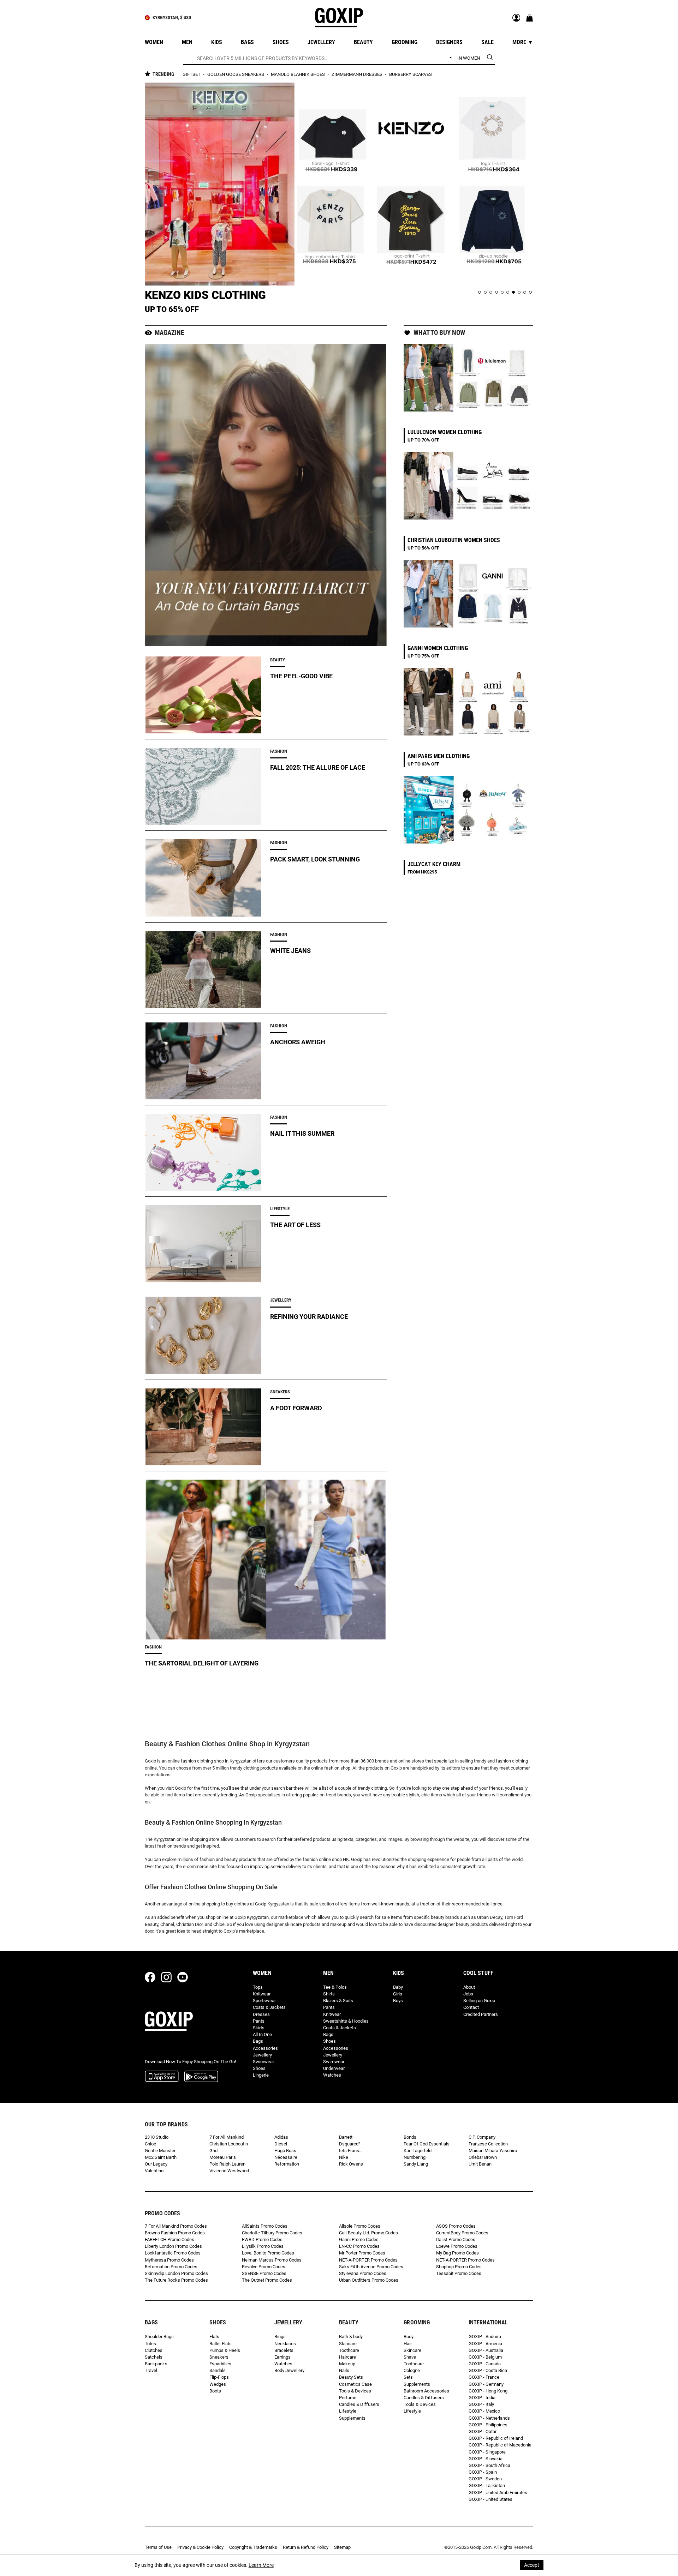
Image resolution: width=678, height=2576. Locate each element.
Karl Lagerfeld (418, 2151)
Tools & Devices (355, 2391)
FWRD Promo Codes (262, 2239)
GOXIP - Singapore (487, 2452)
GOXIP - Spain (483, 2472)
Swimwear (263, 2062)
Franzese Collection (488, 2144)
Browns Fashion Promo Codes (175, 2233)
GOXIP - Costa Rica (488, 2370)
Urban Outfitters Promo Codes (369, 2280)
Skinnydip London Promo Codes (176, 2273)
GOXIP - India (482, 2398)
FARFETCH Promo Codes (169, 2239)
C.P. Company (482, 2137)
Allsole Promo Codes (360, 2226)
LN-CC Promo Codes (359, 2246)
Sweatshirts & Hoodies (346, 2021)
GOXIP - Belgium (485, 2357)
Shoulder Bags (159, 2337)
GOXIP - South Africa (489, 2465)
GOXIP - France (484, 2377)
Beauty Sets (351, 2377)
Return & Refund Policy (306, 2547)
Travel (151, 2370)
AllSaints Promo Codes (265, 2226)
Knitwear (262, 1994)
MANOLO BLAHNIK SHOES (298, 74)
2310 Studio (157, 2137)
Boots (215, 2391)
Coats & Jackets (269, 2007)
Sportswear (264, 2001)
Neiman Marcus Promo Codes (272, 2260)
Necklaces (285, 2344)
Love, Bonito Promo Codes (268, 2253)
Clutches (154, 2350)
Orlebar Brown (483, 2157)
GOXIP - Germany (486, 2384)
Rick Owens (351, 2164)
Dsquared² (350, 2144)
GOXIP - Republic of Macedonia (500, 2445)
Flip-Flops (219, 2377)
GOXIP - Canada (485, 2364)
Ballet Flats (221, 2344)
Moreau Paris (223, 2157)
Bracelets (284, 2350)
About (469, 1987)
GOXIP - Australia (486, 2350)
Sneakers (219, 2357)
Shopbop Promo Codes (459, 2267)
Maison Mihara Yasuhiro (493, 2151)
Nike (344, 2157)
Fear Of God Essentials (427, 2144)
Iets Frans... (351, 2151)
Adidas (281, 2137)
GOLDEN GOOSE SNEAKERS (236, 74)
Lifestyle (348, 2411)
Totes (150, 2344)
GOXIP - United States (490, 2499)
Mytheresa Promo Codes (169, 2260)
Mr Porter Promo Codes (362, 2253)
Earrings (282, 2357)
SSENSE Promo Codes (264, 2273)
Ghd (213, 2151)
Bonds (410, 2137)
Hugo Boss (285, 2151)
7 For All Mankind (227, 2137)
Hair (408, 2344)
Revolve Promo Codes (264, 2267)
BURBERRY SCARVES (411, 74)
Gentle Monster (160, 2151)
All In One (262, 2034)
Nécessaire (286, 2157)
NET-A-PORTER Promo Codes (368, 2260)
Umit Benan (480, 2164)
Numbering (415, 2157)
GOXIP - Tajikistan (487, 2485)
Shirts (329, 1994)
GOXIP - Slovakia (486, 2459)
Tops (258, 1987)
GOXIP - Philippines (488, 2425)
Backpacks (156, 2364)
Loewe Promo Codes (457, 2246)
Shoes (259, 2068)
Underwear (334, 2068)
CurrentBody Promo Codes (462, 2233)
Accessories (265, 2048)
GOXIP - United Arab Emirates (498, 2493)
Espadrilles (220, 2364)
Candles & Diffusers (359, 2404)
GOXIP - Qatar (483, 2431)
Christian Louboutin (229, 2144)
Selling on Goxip (479, 2001)
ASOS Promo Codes (456, 2226)
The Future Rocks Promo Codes (176, 2280)
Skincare (348, 2344)
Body (409, 2337)
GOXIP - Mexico (484, 2411)
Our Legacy (156, 2164)
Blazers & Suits (338, 2001)
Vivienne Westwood (229, 2171)
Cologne (412, 2370)
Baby (398, 1987)
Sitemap (342, 2547)
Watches (332, 2075)
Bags (258, 2041)
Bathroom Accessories (426, 2391)
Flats (214, 2337)
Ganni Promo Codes (359, 2239)
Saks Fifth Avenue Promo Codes (371, 2267)
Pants (259, 2021)
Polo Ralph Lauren (227, 2164)
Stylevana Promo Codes (363, 2273)
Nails (344, 2370)
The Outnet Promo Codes (267, 2280)
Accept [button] (532, 2565)
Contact (471, 2007)
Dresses (261, 2014)
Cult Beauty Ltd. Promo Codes (368, 2233)
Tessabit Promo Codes (459, 2273)
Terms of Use (158, 2547)
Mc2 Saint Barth (161, 2157)
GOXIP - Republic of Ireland (496, 2438)
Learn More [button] (261, 2565)
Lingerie (261, 2075)
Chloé (150, 2144)
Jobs (468, 1994)
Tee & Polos (335, 1987)
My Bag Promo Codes (457, 2253)
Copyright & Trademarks (253, 2547)
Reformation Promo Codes (171, 2267)
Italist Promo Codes (456, 2239)
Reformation (287, 2164)
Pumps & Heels (225, 2350)
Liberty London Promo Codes (173, 2246)
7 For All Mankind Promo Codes (176, 2226)
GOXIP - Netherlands (489, 2418)
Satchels (154, 2357)
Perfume (348, 2398)
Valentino (154, 2171)
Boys (398, 2001)
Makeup (347, 2364)
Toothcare (349, 2350)
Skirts (259, 2028)
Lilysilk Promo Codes (263, 2246)
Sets (408, 2377)
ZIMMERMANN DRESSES (358, 74)
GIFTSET (192, 74)
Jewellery (262, 2055)
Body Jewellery (289, 2370)
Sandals (218, 2370)
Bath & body (351, 2337)
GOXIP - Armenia (485, 2344)
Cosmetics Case (355, 2384)
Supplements (352, 2418)
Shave (410, 2357)
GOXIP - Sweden (485, 2479)
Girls (398, 1994)
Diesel (281, 2144)
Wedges (218, 2384)
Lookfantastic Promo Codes (173, 2253)
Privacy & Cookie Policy (200, 2547)
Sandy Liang (416, 2164)
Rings (280, 2337)
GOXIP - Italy (481, 2404)
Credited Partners (481, 2014)
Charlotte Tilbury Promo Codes (272, 2233)
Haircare (347, 2357)
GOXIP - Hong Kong (488, 2391)
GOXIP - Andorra (485, 2337)
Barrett (346, 2137)
